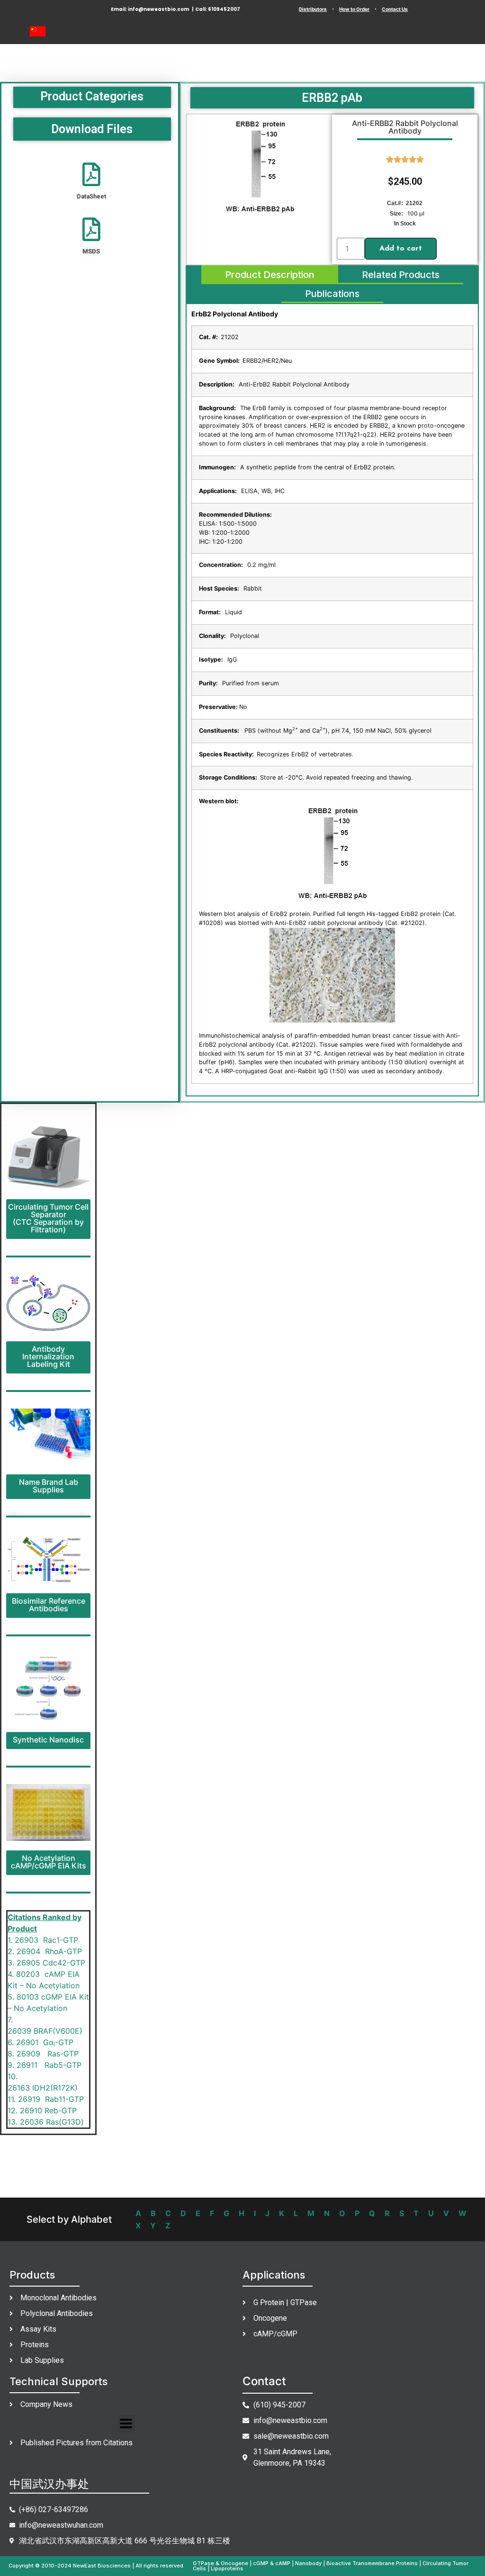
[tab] (270, 275)
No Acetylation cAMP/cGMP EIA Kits (49, 1862)
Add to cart (401, 249)
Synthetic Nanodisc (48, 1740)
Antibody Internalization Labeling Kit (48, 1356)
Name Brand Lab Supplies (49, 1486)
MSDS (91, 251)
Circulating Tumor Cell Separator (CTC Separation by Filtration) (48, 1218)
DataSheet (91, 196)
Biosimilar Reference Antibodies (49, 1605)
